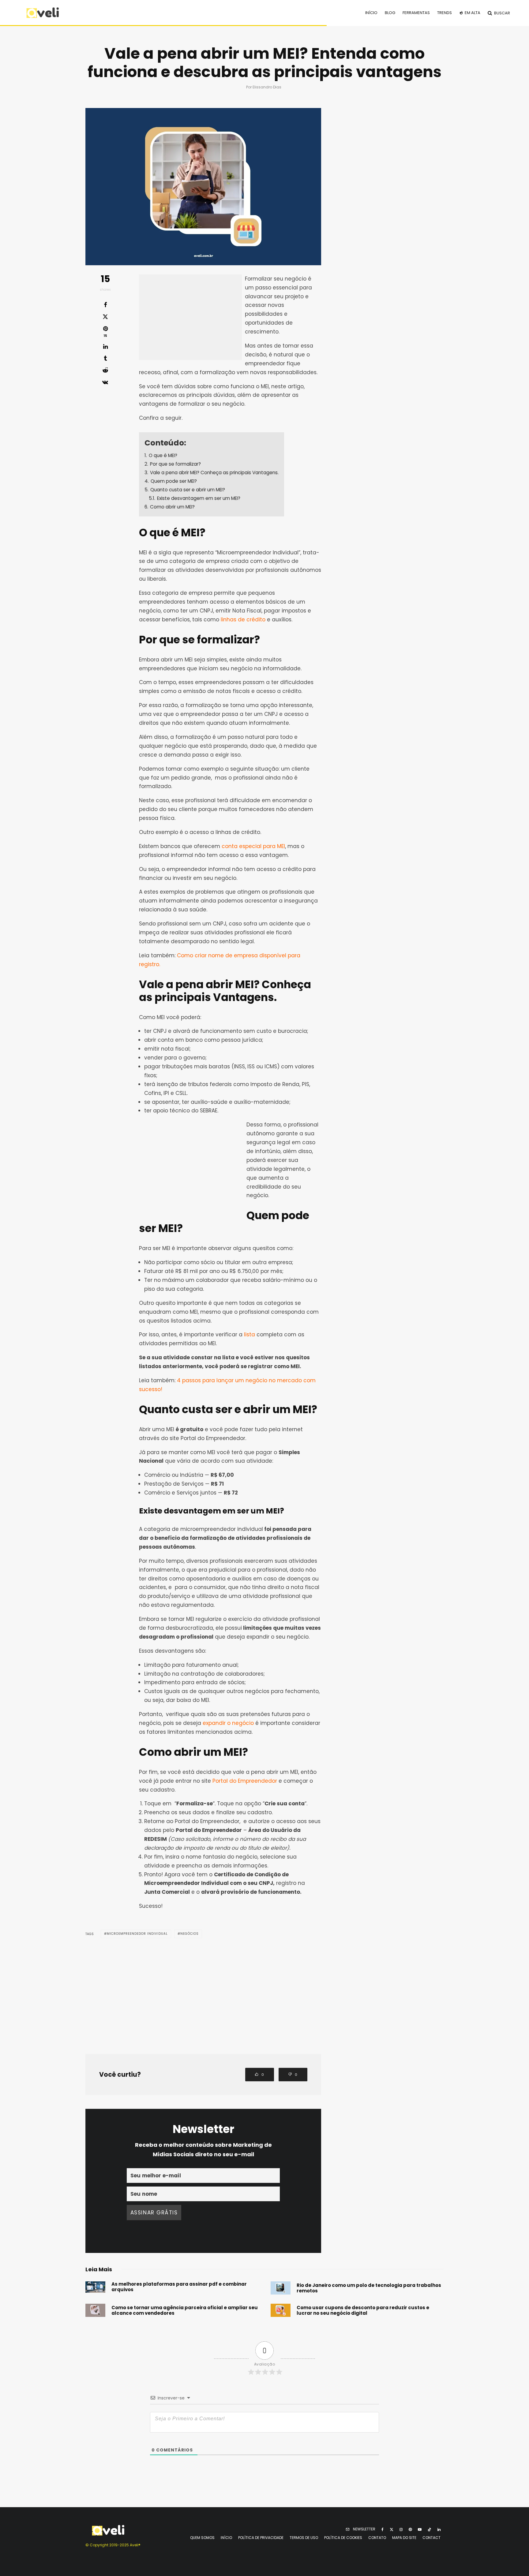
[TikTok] (430, 2529)
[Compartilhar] (105, 305)
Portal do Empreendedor (245, 1781)
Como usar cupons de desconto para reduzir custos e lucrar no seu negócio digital (363, 2310)
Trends (445, 13)
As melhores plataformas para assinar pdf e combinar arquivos (179, 2287)
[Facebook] (383, 2529)
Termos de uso (304, 2538)
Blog (390, 13)
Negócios (189, 1934)
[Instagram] (401, 2529)
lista (249, 1335)
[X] (392, 2529)
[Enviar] (105, 370)
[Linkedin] (439, 2529)
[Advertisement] (190, 317)
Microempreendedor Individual (137, 1934)
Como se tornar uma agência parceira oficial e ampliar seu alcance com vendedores (185, 2310)
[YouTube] (420, 2529)
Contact (431, 2538)
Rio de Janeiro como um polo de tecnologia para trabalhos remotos (369, 2288)
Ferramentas (416, 13)
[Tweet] (105, 317)
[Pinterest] (410, 2529)
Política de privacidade (261, 2538)
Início (371, 13)
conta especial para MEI (253, 846)
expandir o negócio (228, 1723)
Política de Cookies (343, 2538)
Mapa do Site (404, 2538)
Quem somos (202, 2538)
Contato (377, 2538)
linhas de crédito (243, 620)
